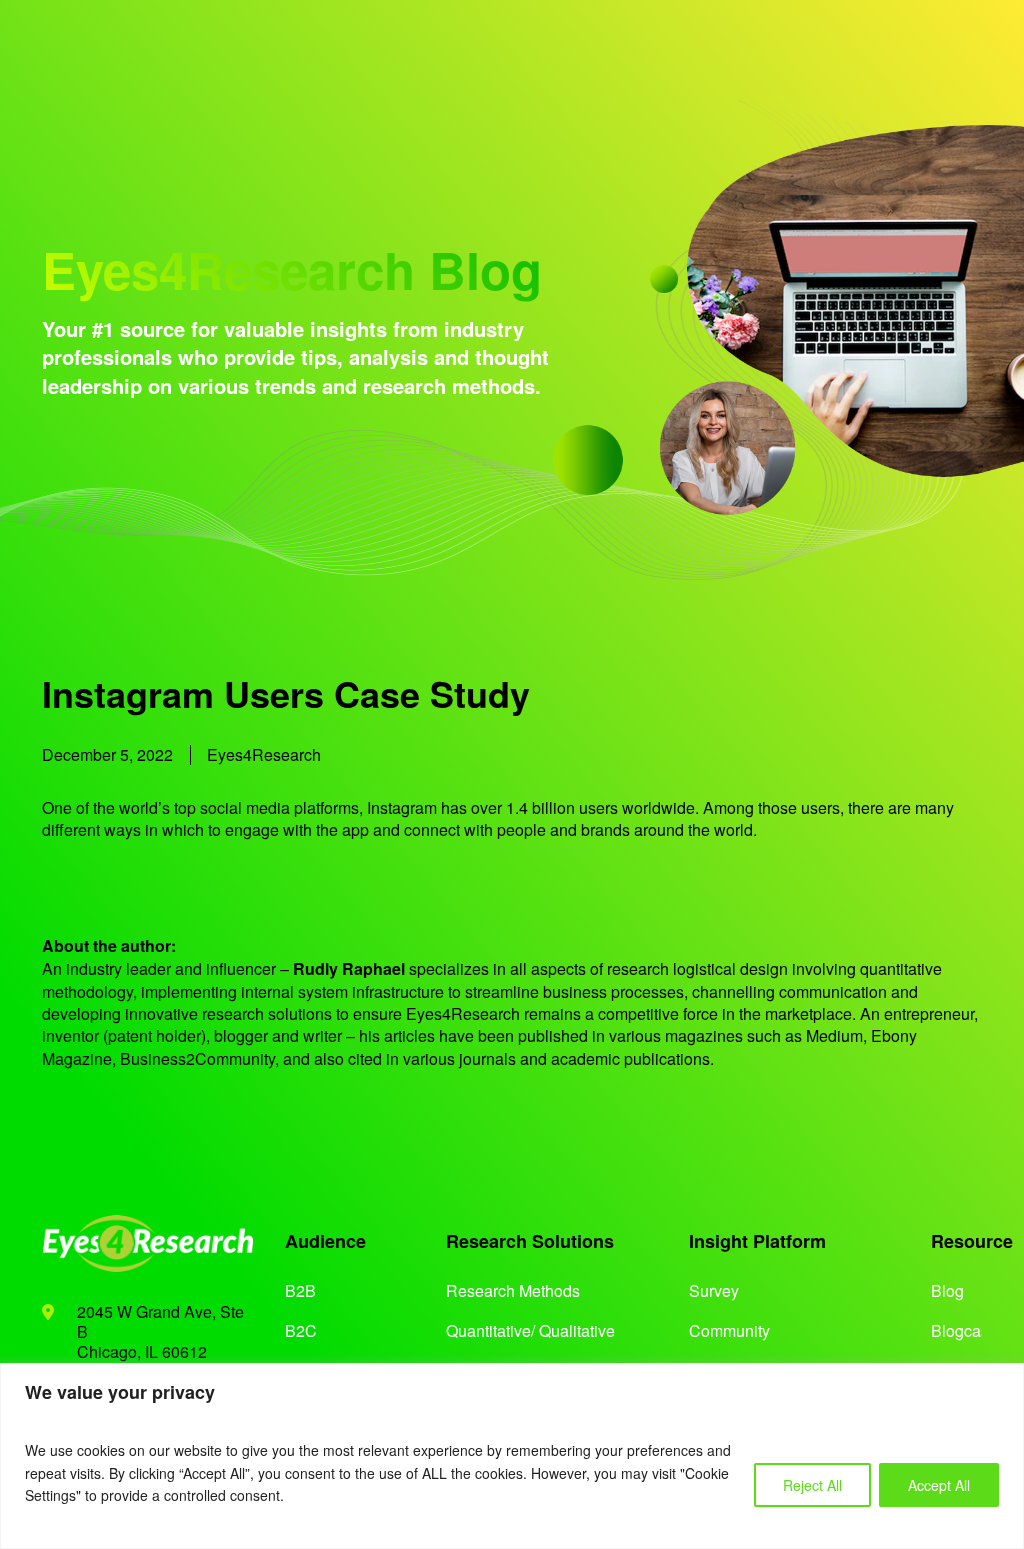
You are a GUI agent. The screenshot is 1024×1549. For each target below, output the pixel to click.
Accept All (939, 1485)
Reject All (812, 1485)
